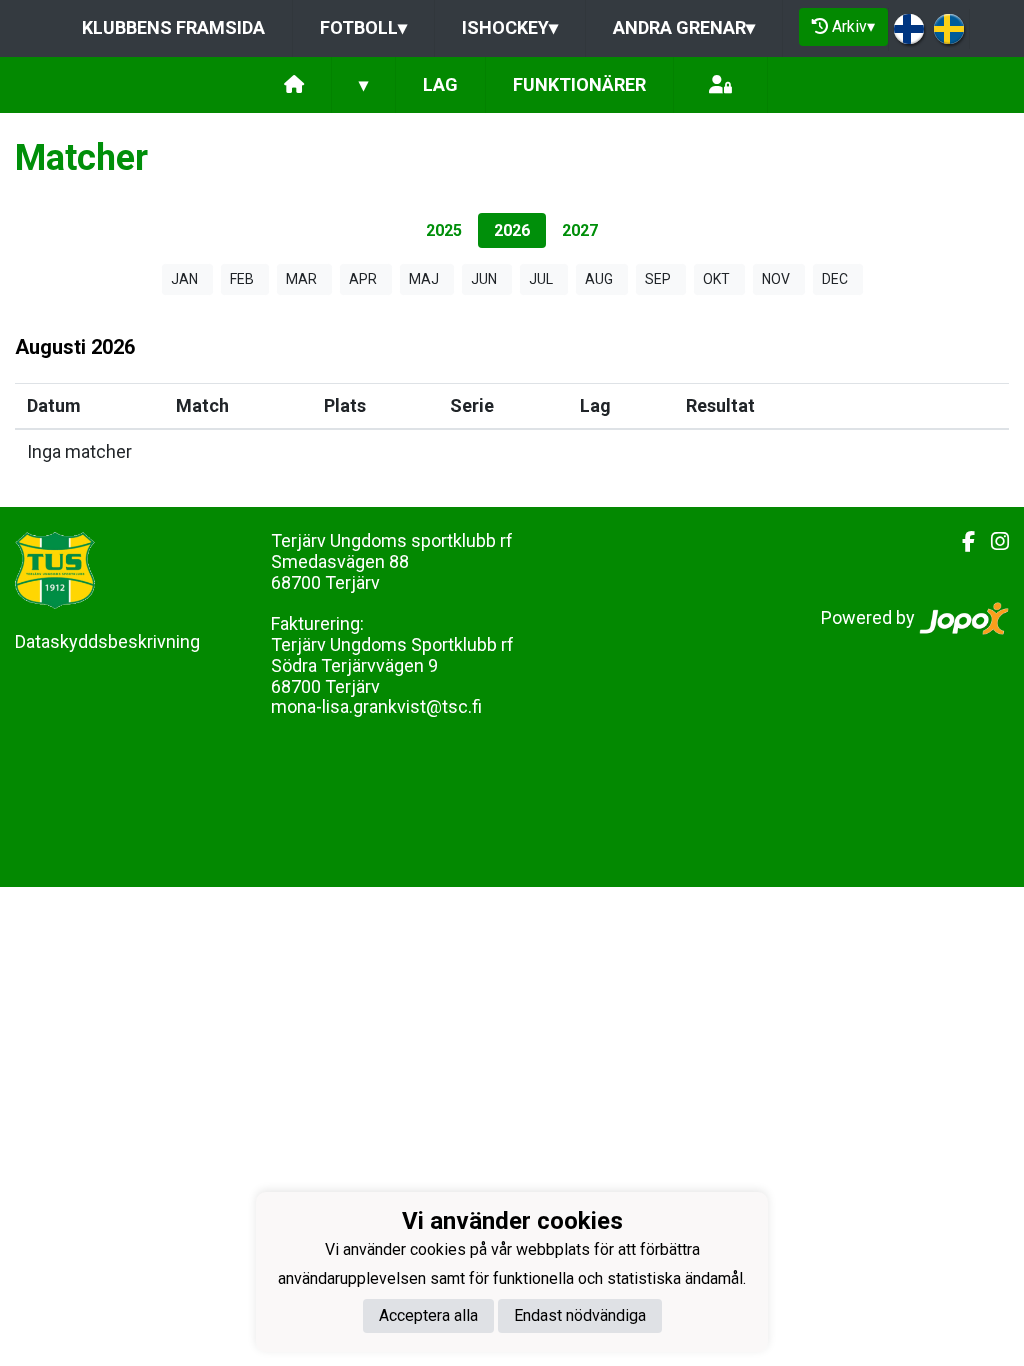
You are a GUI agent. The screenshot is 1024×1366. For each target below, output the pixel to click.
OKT (716, 279)
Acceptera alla (428, 1315)
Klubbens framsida (173, 27)
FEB (242, 279)
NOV (776, 279)
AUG (599, 279)
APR (363, 279)
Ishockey (510, 27)
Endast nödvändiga (580, 1315)
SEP (658, 279)
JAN (184, 279)
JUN (484, 279)
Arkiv (853, 26)
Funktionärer (579, 84)
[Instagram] (992, 542)
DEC (835, 279)
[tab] (444, 230)
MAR (301, 279)
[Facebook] (960, 542)
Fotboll (363, 27)
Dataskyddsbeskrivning (107, 641)
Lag (440, 84)
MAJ (424, 279)
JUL (541, 279)
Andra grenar (684, 27)
